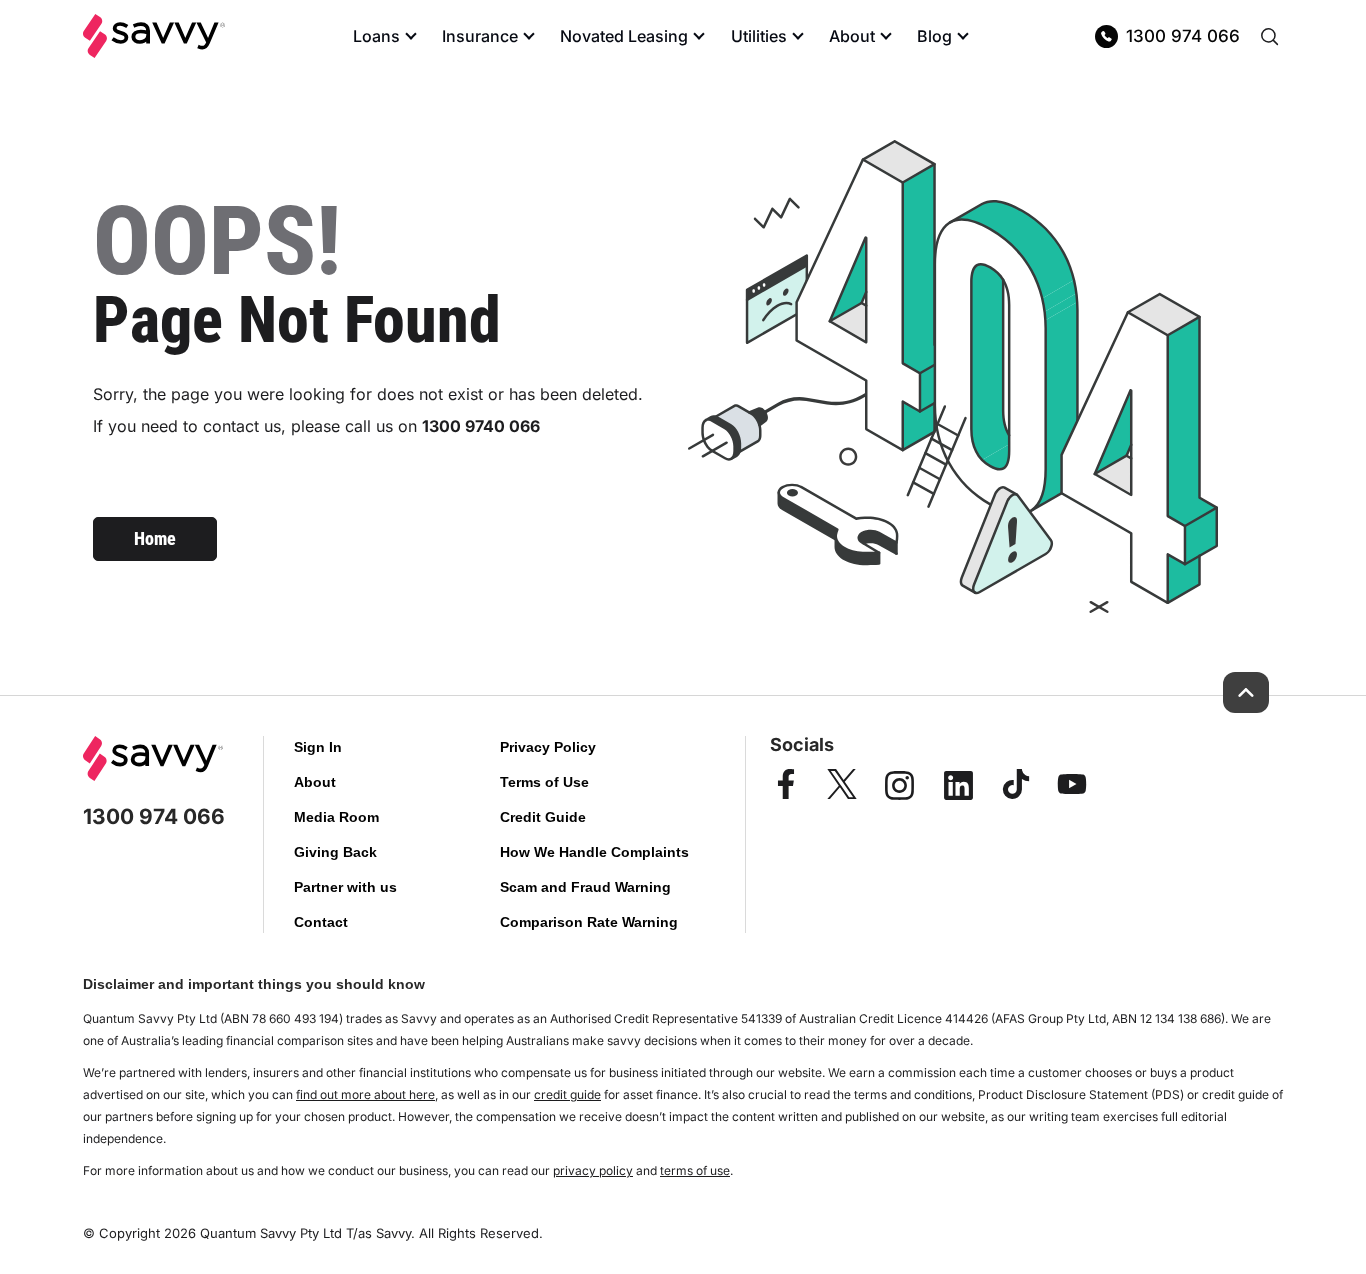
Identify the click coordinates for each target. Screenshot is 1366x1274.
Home (155, 538)
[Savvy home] (154, 36)
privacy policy (593, 1170)
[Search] (1269, 36)
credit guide (567, 1094)
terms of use (695, 1170)
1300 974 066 (1183, 36)
